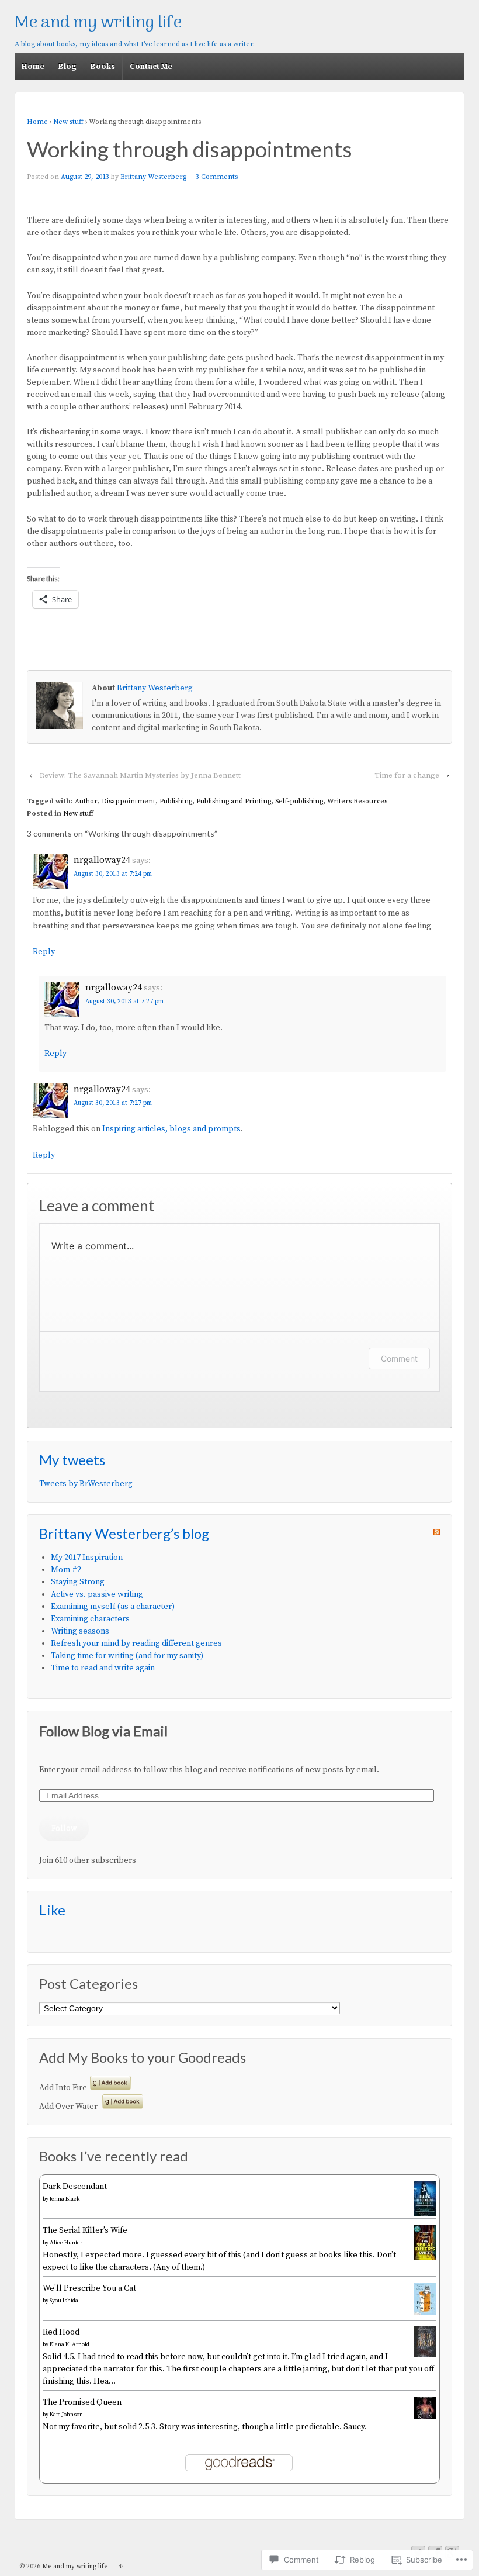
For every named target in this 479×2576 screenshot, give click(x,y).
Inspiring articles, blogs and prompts (171, 1129)
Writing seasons (80, 1631)
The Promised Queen (82, 2402)
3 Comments (217, 177)
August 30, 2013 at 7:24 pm (113, 874)
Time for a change (407, 775)
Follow (64, 1828)
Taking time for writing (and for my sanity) (127, 1656)
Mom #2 (66, 1570)
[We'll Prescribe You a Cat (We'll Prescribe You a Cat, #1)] (425, 2312)
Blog (67, 67)
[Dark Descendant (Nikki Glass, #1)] (425, 2215)
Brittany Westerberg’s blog (124, 1533)
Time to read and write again (103, 1668)
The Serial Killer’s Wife (85, 2230)
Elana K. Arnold (70, 2344)
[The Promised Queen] (425, 2417)
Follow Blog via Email (103, 1731)
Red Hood (61, 2332)
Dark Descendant (75, 2187)
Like (52, 1910)
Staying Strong (78, 1582)
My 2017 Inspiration (87, 1558)
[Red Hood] (425, 2354)
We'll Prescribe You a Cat (89, 2288)
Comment (399, 1358)
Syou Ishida (64, 2301)
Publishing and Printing (234, 801)
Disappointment (129, 801)
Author (86, 801)
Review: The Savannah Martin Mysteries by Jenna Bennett (140, 775)
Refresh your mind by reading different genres (136, 1643)
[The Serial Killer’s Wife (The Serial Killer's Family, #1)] (425, 2257)
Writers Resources (357, 801)
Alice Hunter (66, 2243)
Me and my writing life (98, 23)
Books (103, 67)
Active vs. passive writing (97, 1594)
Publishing (176, 801)
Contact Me (151, 67)
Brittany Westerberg (153, 177)
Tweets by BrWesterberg (86, 1484)
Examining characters (90, 1619)
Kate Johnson (66, 2415)
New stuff (68, 122)
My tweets (72, 1460)
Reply (44, 952)
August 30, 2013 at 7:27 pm (124, 1002)
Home (33, 67)
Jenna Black (65, 2199)
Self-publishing (299, 801)
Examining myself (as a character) (113, 1607)
